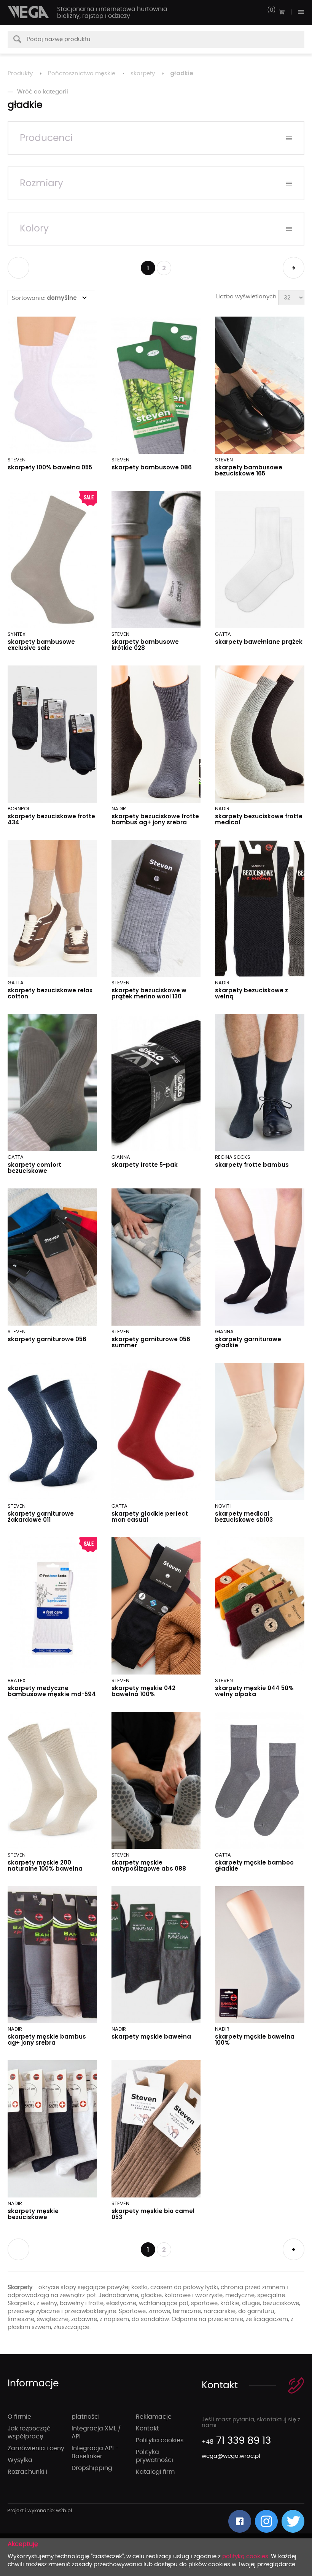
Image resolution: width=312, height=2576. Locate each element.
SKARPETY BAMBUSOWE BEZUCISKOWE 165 (249, 470)
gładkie (182, 73)
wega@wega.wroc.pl (231, 2456)
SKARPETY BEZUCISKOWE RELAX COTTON (50, 993)
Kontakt (147, 2429)
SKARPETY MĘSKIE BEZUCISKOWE (33, 2214)
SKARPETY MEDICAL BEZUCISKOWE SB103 (244, 1517)
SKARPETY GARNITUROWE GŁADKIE (248, 1342)
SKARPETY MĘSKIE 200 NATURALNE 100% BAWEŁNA (45, 1865)
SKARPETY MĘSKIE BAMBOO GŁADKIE (254, 1865)
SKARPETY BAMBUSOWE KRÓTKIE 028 (145, 645)
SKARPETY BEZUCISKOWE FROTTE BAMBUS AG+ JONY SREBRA (155, 819)
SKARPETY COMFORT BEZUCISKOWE (34, 1168)
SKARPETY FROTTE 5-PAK (145, 1165)
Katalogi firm (155, 2472)
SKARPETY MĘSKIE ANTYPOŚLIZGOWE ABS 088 (149, 1865)
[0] (282, 12)
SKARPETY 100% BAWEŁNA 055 (50, 467)
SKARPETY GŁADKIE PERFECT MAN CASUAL (150, 1517)
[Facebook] (240, 2521)
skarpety (143, 74)
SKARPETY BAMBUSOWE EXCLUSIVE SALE (41, 645)
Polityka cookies (160, 2440)
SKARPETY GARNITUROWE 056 (47, 1339)
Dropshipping (92, 2468)
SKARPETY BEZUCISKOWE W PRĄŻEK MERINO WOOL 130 (149, 993)
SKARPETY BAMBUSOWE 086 (152, 467)
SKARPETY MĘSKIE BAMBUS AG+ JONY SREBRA (47, 2040)
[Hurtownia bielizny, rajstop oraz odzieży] (29, 12)
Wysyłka (20, 2460)
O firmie (19, 2417)
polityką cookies (245, 2556)
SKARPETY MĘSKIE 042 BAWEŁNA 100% (143, 1691)
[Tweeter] (293, 2521)
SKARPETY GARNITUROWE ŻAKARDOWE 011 (41, 1517)
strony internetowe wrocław (40, 2511)
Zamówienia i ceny (36, 2448)
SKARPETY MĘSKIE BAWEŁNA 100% (255, 2040)
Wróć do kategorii (43, 92)
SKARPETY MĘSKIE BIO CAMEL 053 (153, 2214)
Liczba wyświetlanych (246, 297)
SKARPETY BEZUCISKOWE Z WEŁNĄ (252, 993)
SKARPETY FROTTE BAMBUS (252, 1165)
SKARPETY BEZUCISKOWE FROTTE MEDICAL (259, 819)
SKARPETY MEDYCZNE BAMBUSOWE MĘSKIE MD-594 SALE (52, 1694)
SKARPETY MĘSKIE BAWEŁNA (151, 2037)
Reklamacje (154, 2417)
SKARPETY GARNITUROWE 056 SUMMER (151, 1342)
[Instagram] (266, 2521)
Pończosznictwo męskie (82, 74)
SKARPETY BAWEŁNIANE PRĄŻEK (259, 642)
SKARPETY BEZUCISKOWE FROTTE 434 (51, 819)
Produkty (20, 74)
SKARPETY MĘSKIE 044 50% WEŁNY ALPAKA (254, 1691)
